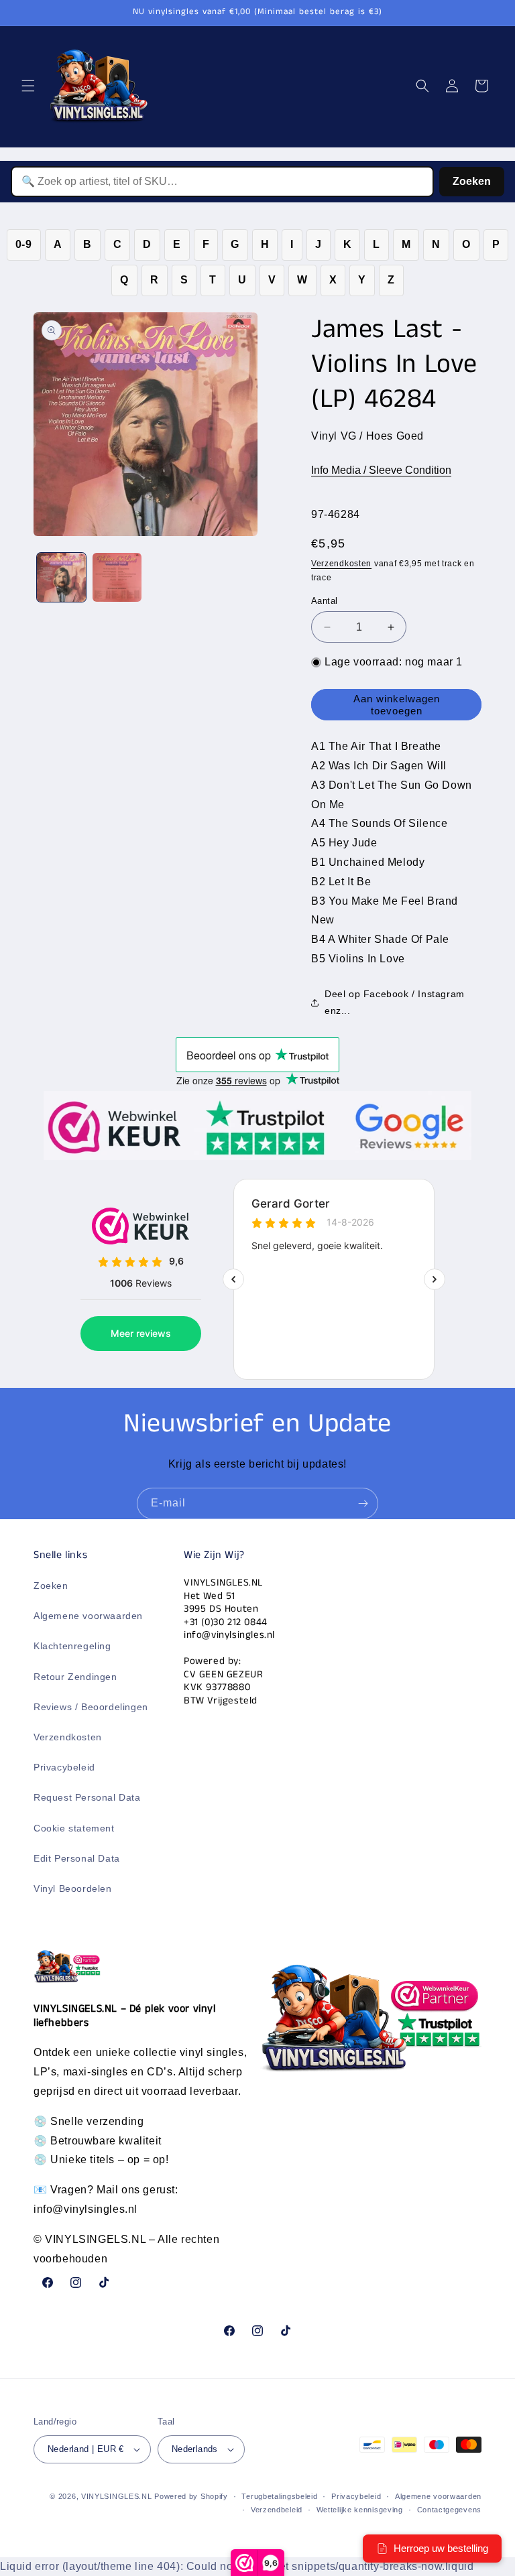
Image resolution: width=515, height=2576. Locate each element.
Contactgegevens (450, 2510)
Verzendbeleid (277, 2510)
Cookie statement (74, 1828)
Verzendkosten (341, 564)
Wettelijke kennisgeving (360, 2510)
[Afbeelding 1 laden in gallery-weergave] (61, 577)
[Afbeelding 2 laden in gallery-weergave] (117, 577)
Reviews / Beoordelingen (91, 1707)
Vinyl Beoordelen (73, 1888)
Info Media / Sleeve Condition (381, 470)
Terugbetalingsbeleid (279, 2496)
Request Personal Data (87, 1797)
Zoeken (472, 181)
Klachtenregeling (72, 1646)
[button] (28, 86)
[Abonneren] (363, 1503)
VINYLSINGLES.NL (117, 2496)
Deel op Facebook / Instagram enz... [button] (395, 1002)
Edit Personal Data (77, 1858)
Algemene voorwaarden (88, 1616)
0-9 (24, 244)
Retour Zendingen (75, 1677)
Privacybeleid (64, 1767)
